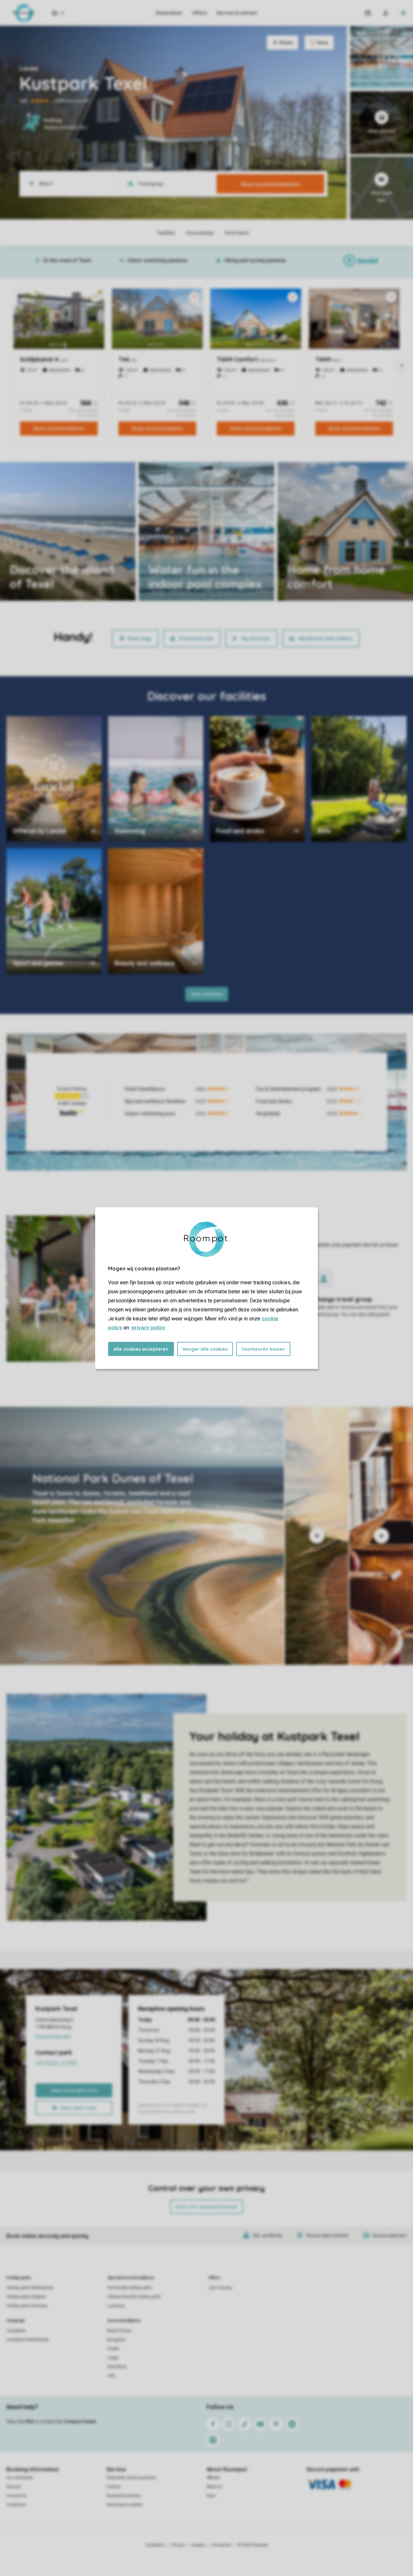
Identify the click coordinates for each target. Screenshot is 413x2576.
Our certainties (20, 2478)
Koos (211, 2496)
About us (214, 2487)
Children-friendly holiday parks (134, 2297)
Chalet (113, 2349)
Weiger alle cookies (205, 1349)
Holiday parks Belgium (26, 2297)
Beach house (119, 2331)
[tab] (142, 1536)
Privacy (178, 2545)
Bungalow (116, 2340)
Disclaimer (221, 2545)
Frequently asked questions (131, 2478)
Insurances (17, 2496)
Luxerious (116, 2306)
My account (256, 638)
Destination (169, 13)
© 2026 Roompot (253, 2545)
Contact (114, 2487)
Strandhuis (117, 2367)
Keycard (14, 2487)
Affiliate (213, 2478)
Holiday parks (19, 2278)
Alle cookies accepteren (141, 1349)
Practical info (196, 638)
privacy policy (148, 1327)
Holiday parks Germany (27, 2306)
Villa (111, 2376)
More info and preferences (207, 2207)
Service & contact (237, 13)
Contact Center (80, 2422)
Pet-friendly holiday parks (130, 2288)
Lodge (113, 2358)
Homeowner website (125, 2505)
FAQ (29, 2422)
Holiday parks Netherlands (30, 2288)
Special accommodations (131, 2278)
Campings (16, 2321)
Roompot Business (124, 2496)
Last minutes (220, 2288)
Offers (199, 13)
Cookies (198, 2545)
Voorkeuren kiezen (263, 1349)
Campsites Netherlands (28, 2340)
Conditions (16, 2505)
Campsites (16, 2331)
